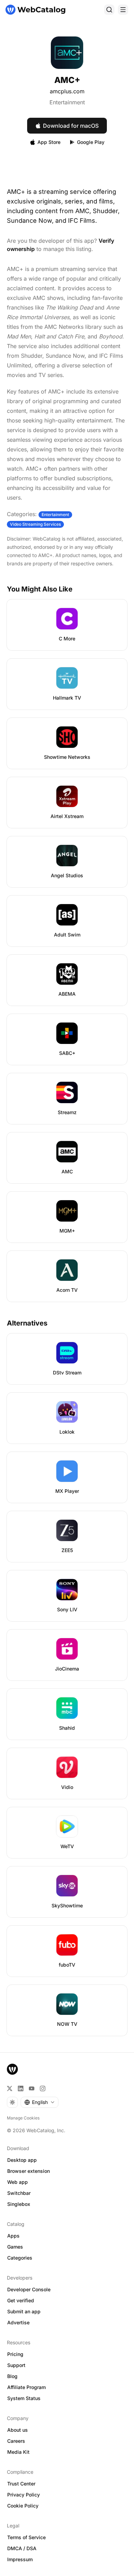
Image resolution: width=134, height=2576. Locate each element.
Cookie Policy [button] (23, 2506)
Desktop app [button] (22, 2160)
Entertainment (67, 102)
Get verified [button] (21, 2300)
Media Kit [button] (18, 2452)
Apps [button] (13, 2236)
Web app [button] (18, 2182)
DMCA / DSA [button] (22, 2548)
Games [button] (15, 2247)
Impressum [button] (20, 2559)
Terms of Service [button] (26, 2537)
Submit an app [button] (24, 2311)
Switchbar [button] (19, 2193)
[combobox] (40, 2102)
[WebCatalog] (12, 2069)
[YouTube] (32, 2088)
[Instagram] (43, 2088)
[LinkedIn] (21, 2088)
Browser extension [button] (29, 2171)
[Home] (35, 10)
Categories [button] (20, 2258)
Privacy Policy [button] (24, 2495)
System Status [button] (24, 2398)
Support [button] (16, 2365)
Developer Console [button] (29, 2289)
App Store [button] (49, 142)
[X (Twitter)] (10, 2088)
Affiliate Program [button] (26, 2387)
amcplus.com (67, 91)
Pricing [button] (15, 2354)
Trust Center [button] (21, 2484)
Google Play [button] (91, 142)
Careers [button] (16, 2441)
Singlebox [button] (19, 2204)
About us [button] (18, 2430)
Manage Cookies (23, 2118)
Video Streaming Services (35, 524)
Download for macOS (71, 126)
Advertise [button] (18, 2322)
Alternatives (27, 1323)
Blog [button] (12, 2376)
